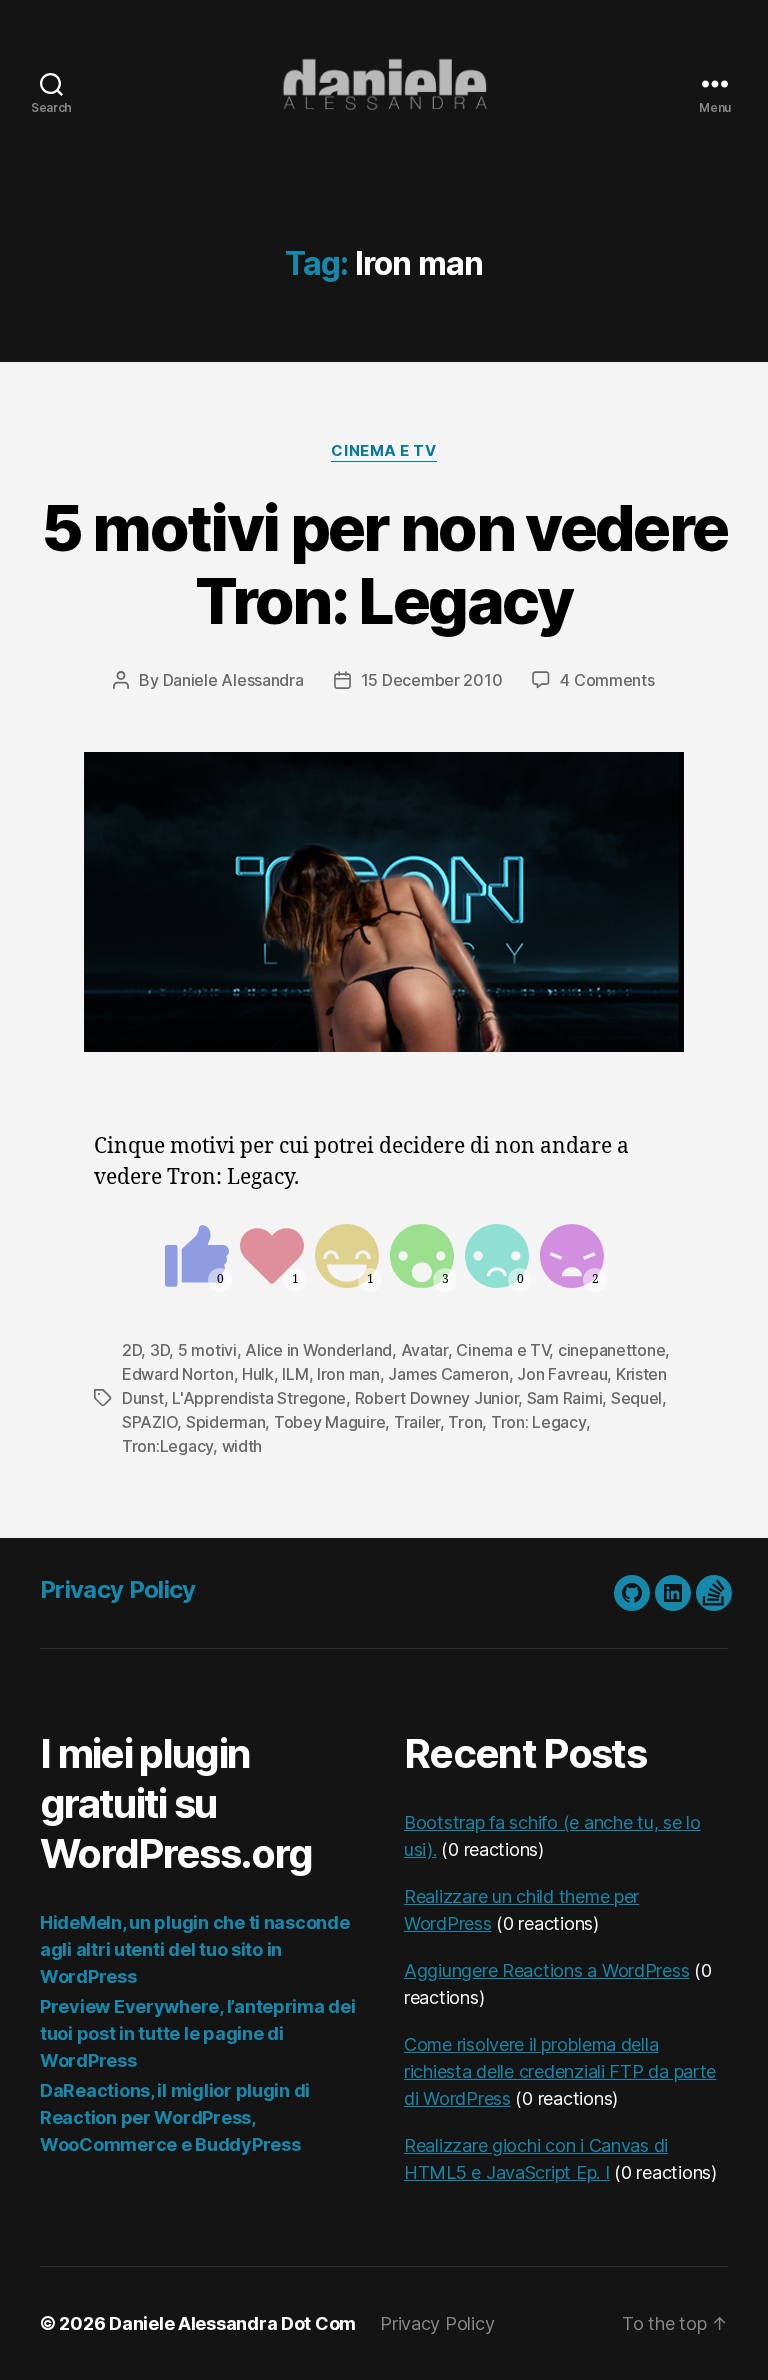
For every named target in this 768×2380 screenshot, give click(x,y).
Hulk (258, 1374)
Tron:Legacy (167, 1446)
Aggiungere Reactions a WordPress (546, 1970)
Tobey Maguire (330, 1422)
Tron (465, 1422)
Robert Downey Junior (437, 1398)
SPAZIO (149, 1422)
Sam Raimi (565, 1398)
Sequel (636, 1398)
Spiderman (226, 1422)
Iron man (348, 1374)
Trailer (417, 1422)
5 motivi (207, 1350)
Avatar (424, 1350)
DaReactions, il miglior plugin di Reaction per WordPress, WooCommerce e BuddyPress (175, 2117)
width (242, 1446)
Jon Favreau (562, 1374)
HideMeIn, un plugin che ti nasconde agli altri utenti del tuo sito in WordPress (195, 1949)
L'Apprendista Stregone (259, 1398)
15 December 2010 (432, 680)
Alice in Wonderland (318, 1350)
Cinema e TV (383, 451)
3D (159, 1350)
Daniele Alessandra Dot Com (232, 2323)
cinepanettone (612, 1350)
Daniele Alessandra (233, 680)
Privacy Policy (118, 1589)
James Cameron (448, 1374)
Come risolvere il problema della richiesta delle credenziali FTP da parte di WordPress (560, 2071)
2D (131, 1350)
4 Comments (607, 680)
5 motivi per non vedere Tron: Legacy (384, 564)
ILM (295, 1374)
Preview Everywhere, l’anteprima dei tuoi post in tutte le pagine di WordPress (198, 2033)
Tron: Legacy (538, 1422)
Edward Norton (178, 1374)
